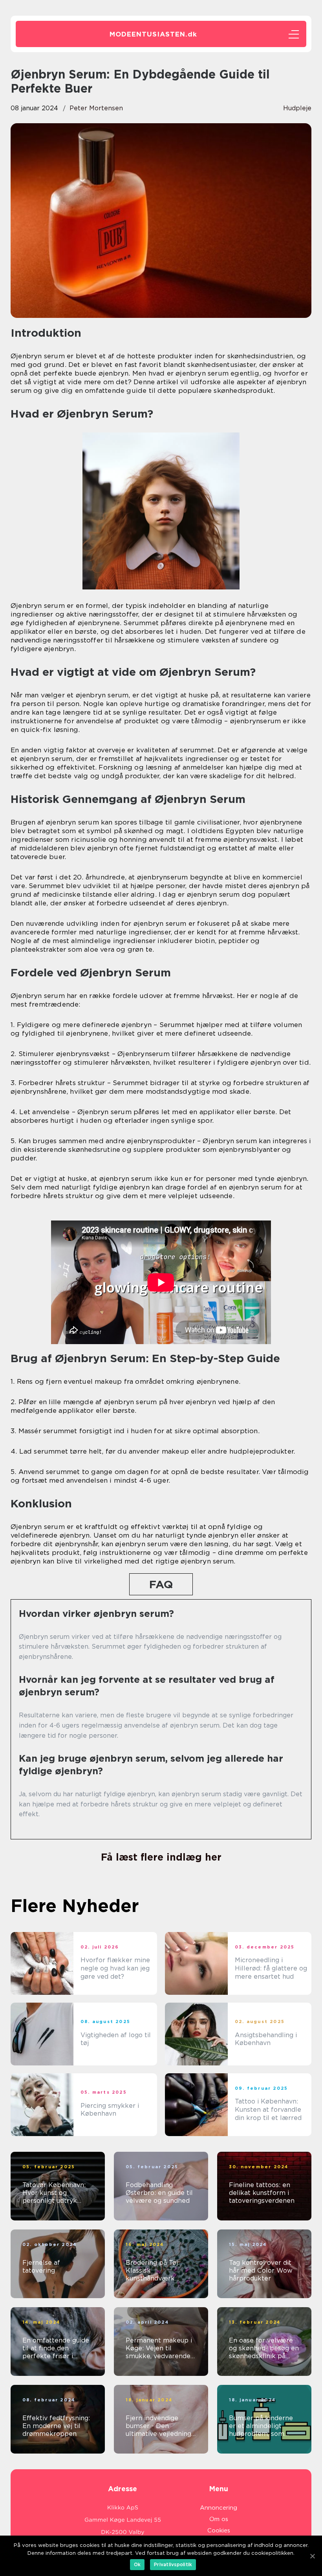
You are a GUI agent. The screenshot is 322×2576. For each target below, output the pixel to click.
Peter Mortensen (96, 108)
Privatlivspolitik (173, 2564)
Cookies (219, 2530)
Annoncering (219, 2508)
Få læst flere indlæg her (161, 1857)
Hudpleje (297, 108)
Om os (219, 2519)
